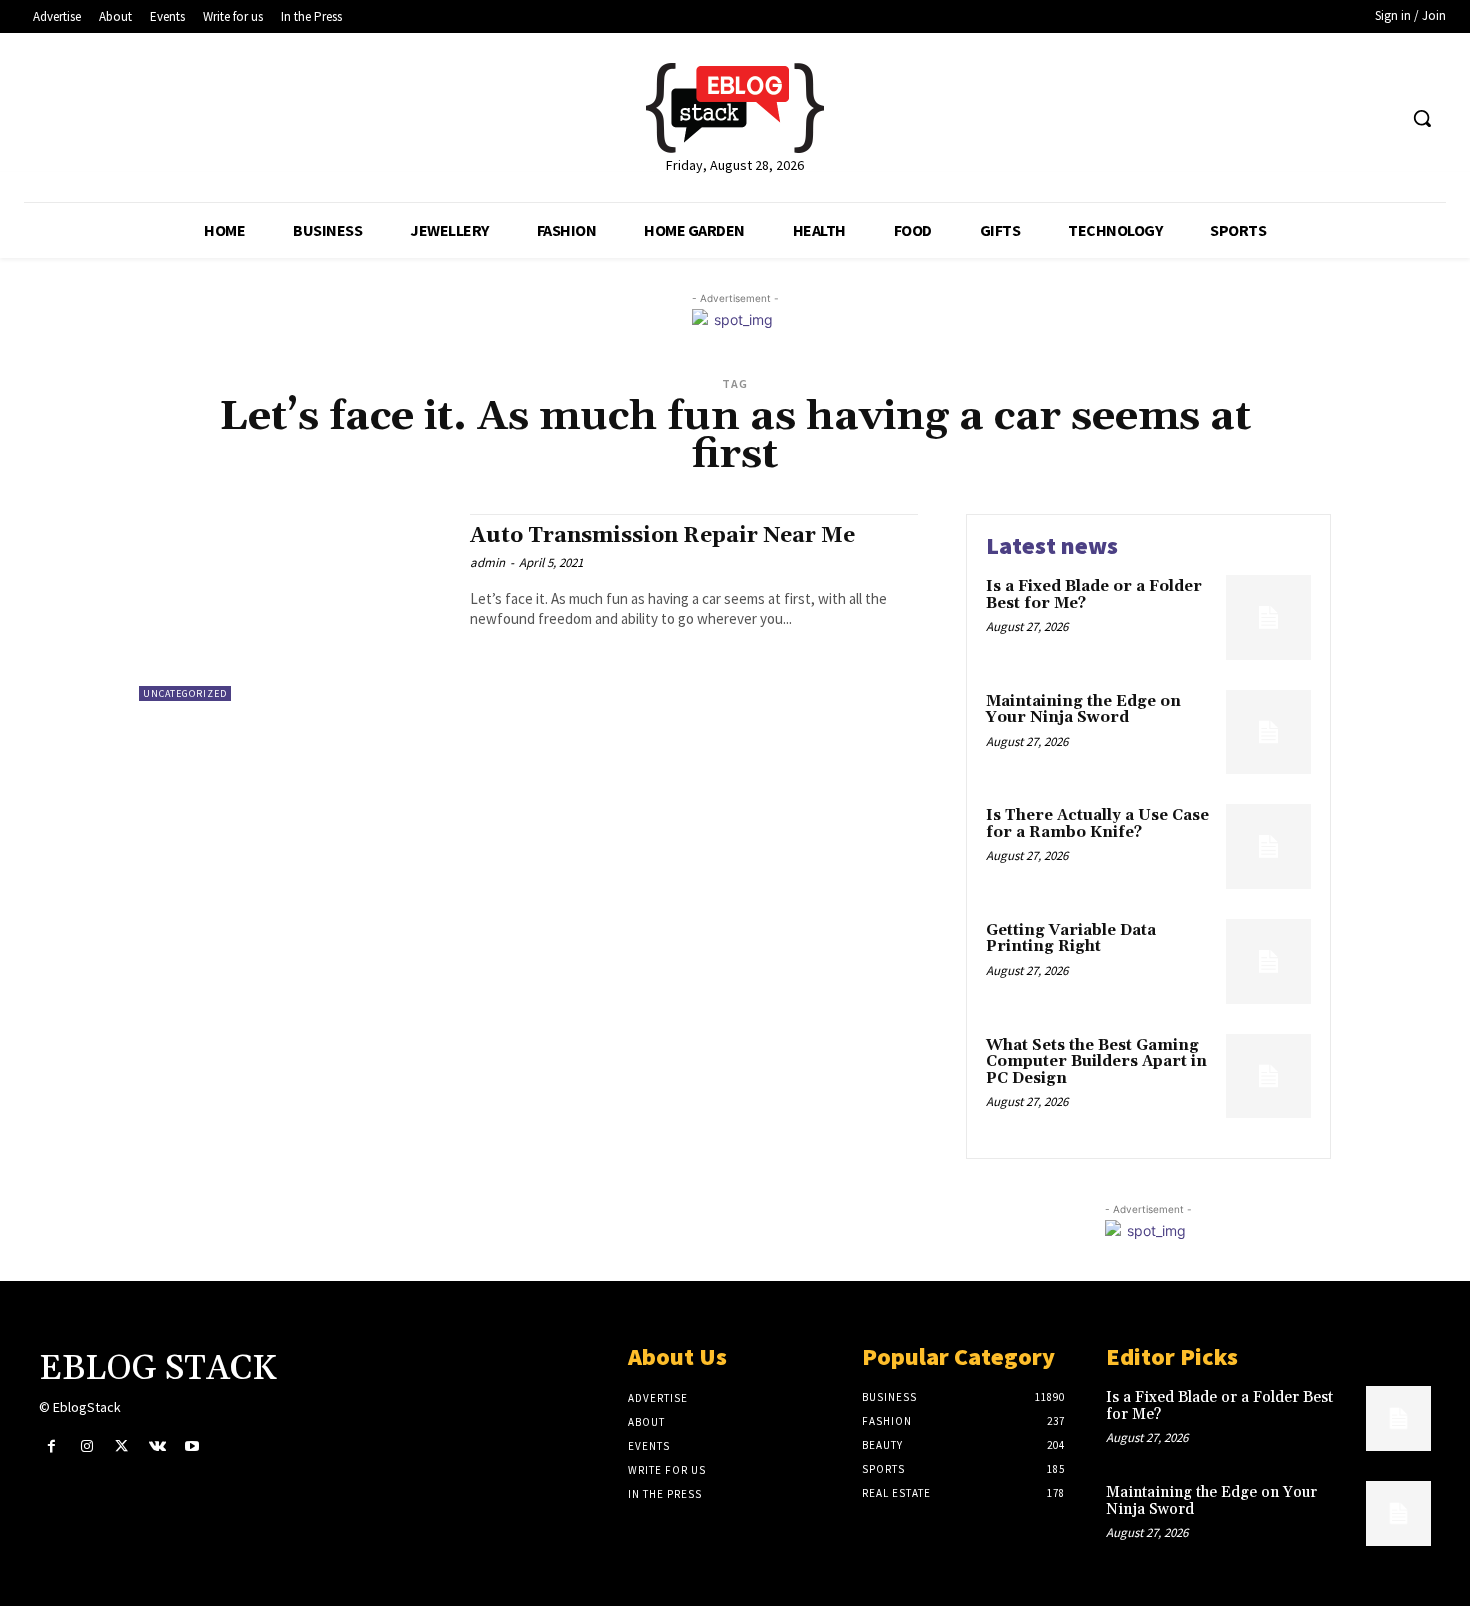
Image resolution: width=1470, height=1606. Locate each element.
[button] (1422, 118)
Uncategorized (185, 693)
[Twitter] (121, 1446)
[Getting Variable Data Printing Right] (1268, 961)
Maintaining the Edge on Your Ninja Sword (1083, 710)
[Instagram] (86, 1446)
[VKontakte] (157, 1446)
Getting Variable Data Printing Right (1071, 939)
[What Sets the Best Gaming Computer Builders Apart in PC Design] (1268, 1076)
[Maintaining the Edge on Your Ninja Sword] (1268, 732)
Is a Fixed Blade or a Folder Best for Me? (1094, 595)
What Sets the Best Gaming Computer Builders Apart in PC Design (1096, 1062)
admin (487, 562)
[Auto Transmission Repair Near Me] (294, 607)
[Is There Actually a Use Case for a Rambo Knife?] (1268, 846)
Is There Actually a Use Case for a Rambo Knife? (1097, 824)
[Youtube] (192, 1446)
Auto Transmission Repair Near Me (662, 536)
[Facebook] (51, 1446)
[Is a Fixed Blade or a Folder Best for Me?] (1268, 617)
